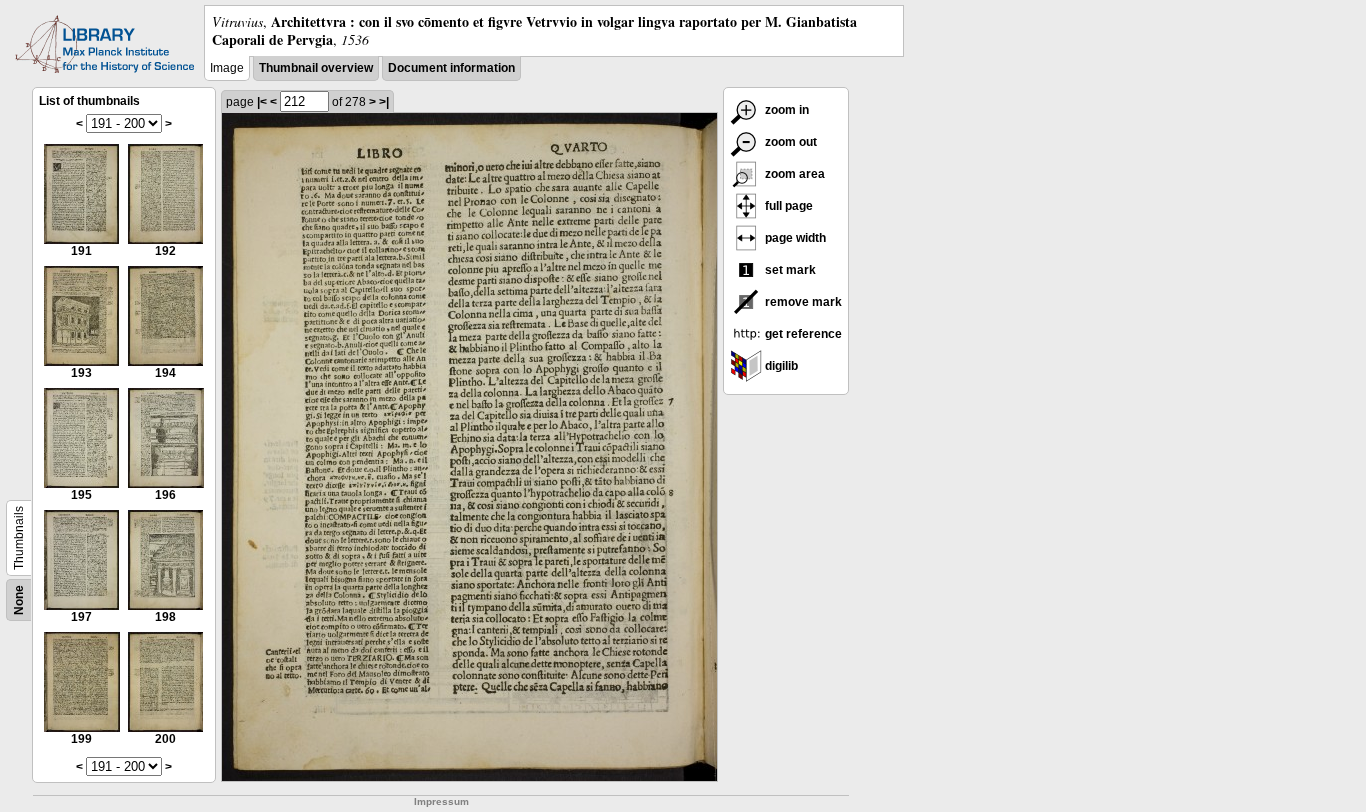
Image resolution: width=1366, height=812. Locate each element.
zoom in (785, 110)
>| (384, 102)
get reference (802, 334)
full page (787, 206)
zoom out (789, 142)
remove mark (802, 302)
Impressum (441, 801)
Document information (451, 68)
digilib (780, 366)
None (19, 600)
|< (262, 102)
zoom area (793, 174)
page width (794, 238)
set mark (789, 270)
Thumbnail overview (316, 68)
